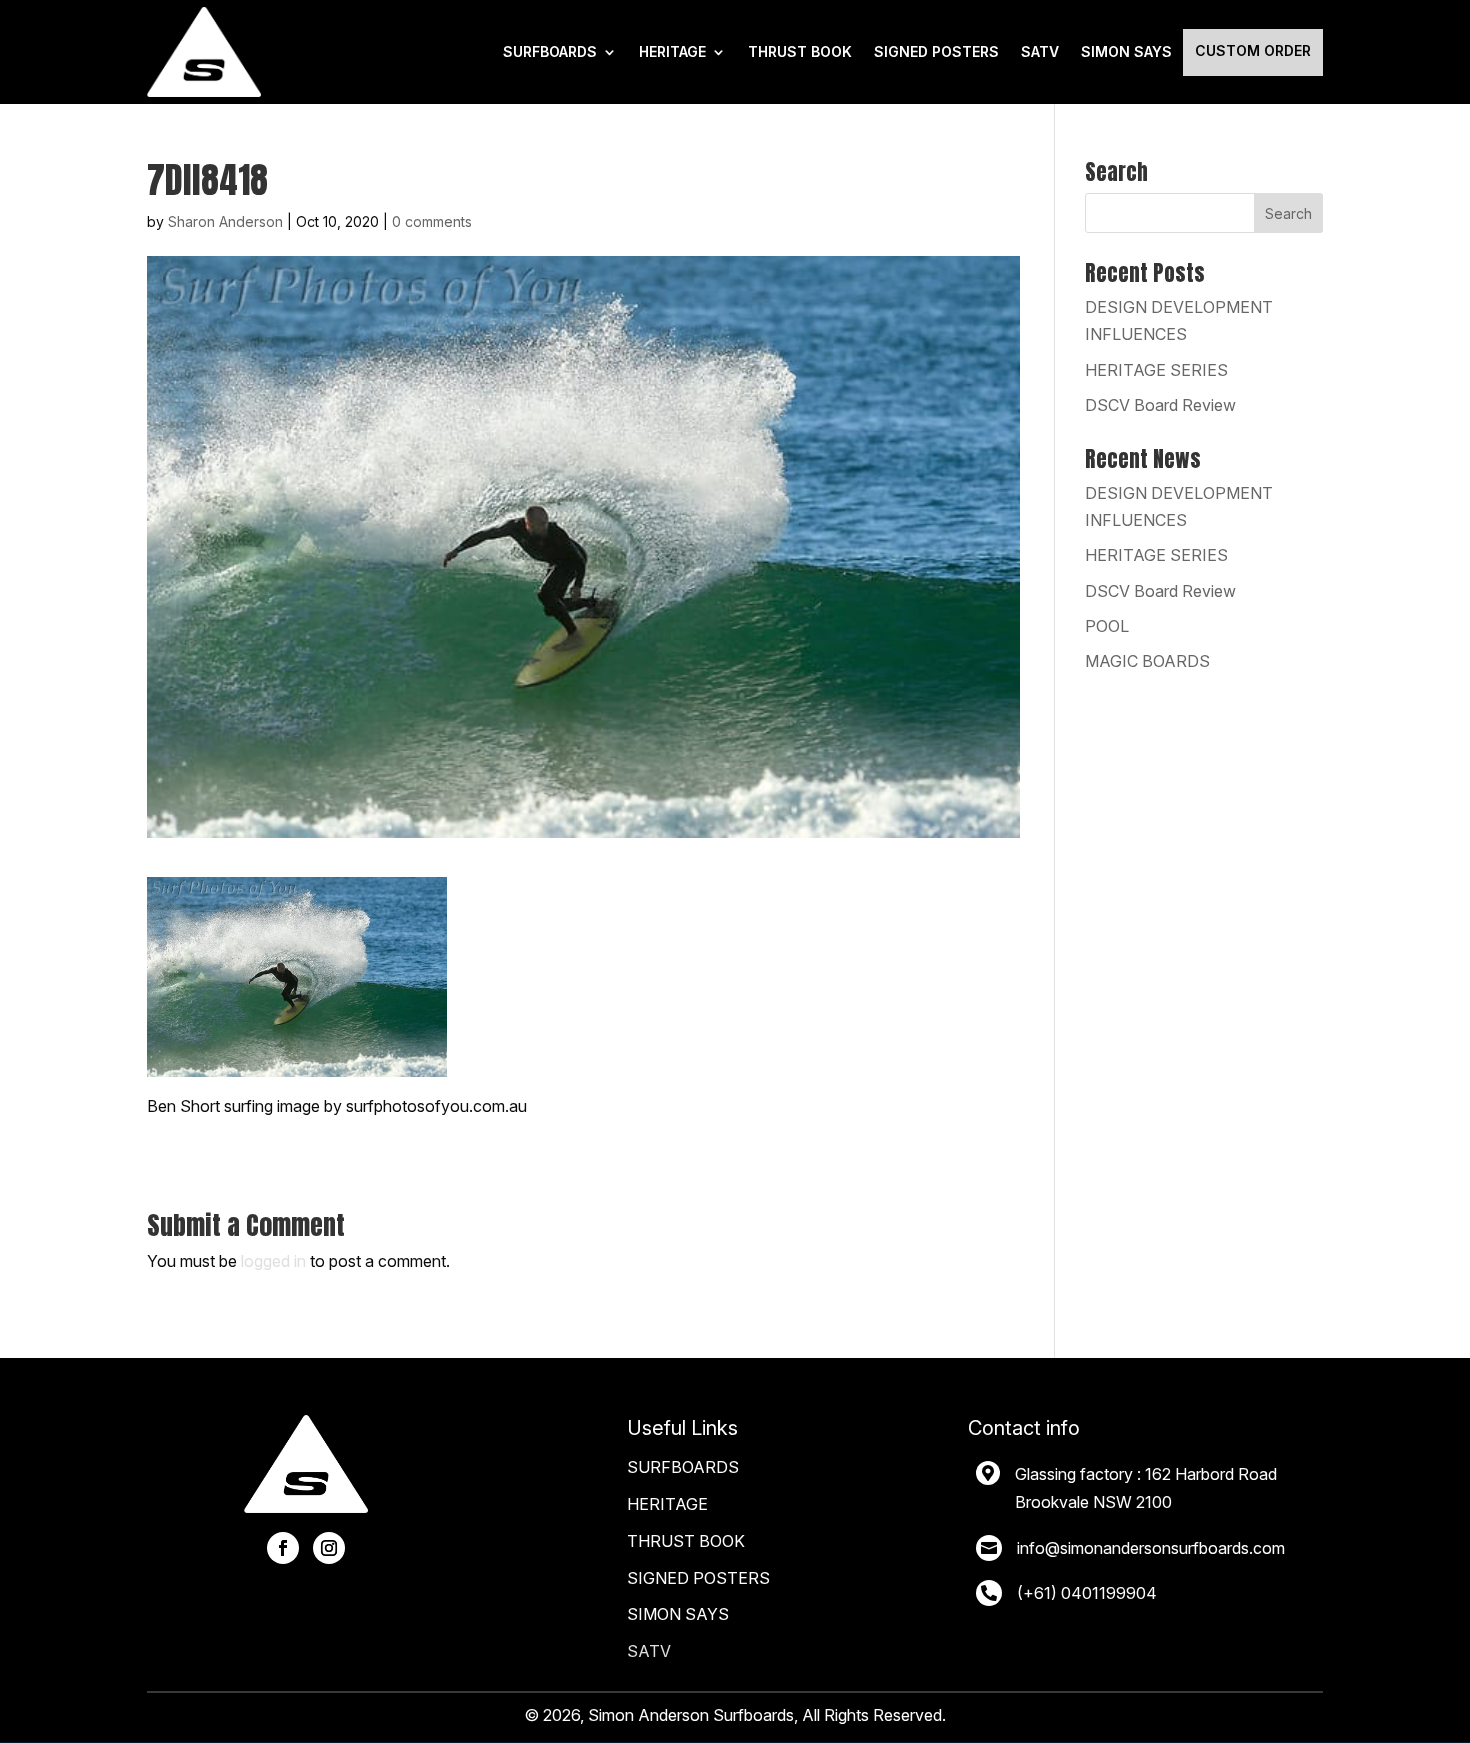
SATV (1040, 51)
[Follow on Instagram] (329, 1548)
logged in (273, 1261)
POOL (1107, 626)
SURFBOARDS (550, 51)
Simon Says (1126, 51)
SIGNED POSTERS (936, 51)
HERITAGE (672, 51)
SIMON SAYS (678, 1614)
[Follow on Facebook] (283, 1548)
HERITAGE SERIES (1156, 370)
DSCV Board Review (1160, 405)
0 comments (432, 221)
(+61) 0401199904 (1087, 1593)
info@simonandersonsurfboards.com (1151, 1548)
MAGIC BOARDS (1147, 661)
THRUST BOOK (800, 51)
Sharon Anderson (225, 221)
